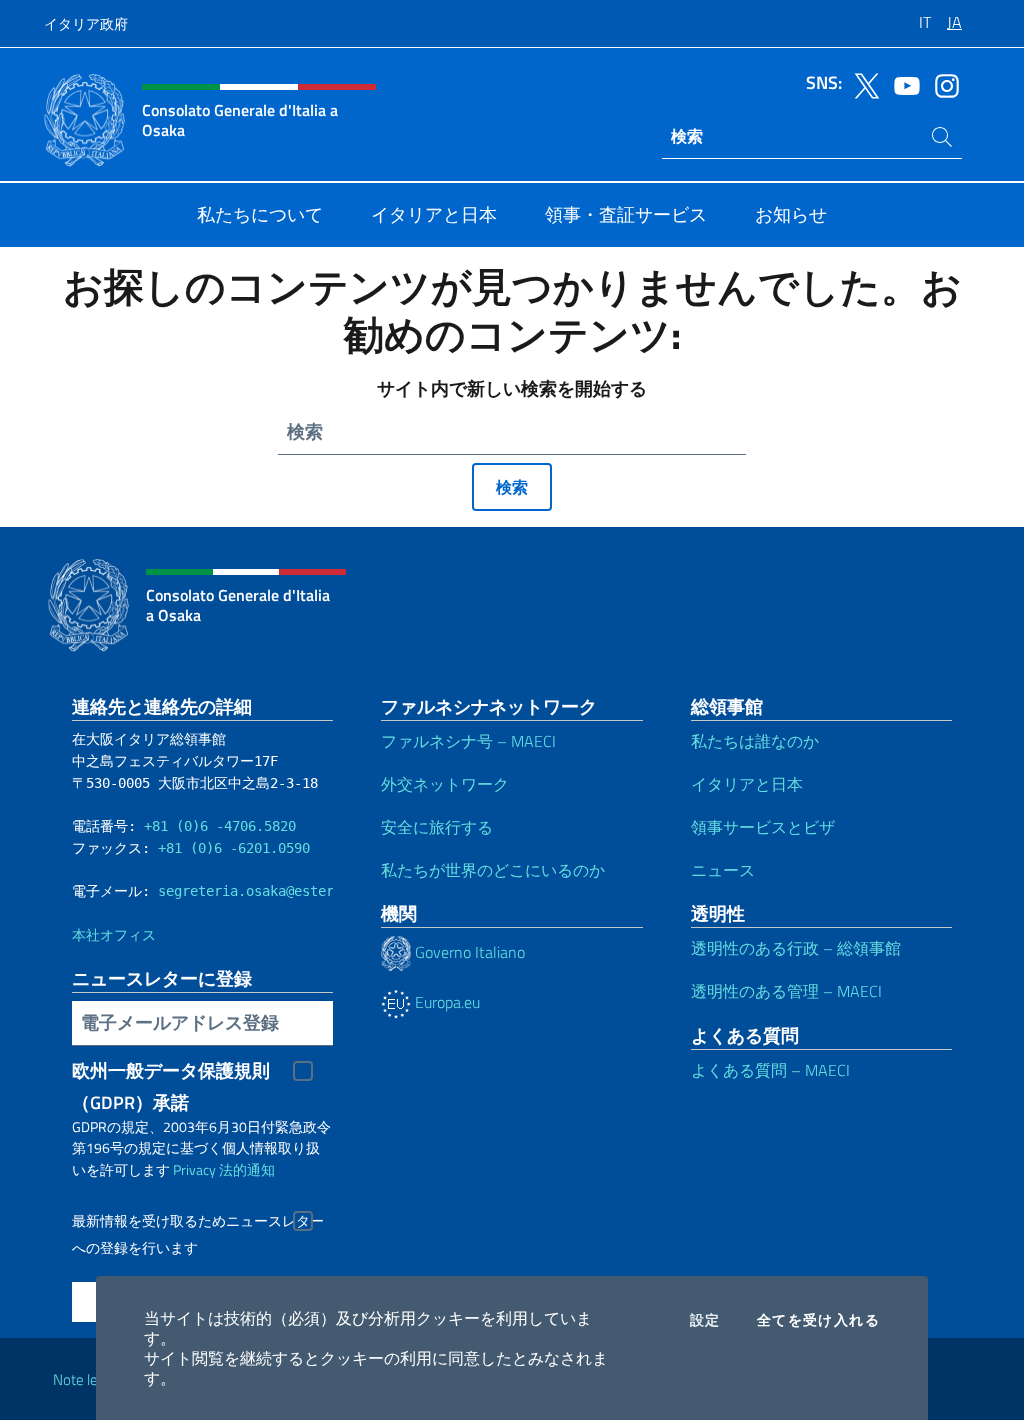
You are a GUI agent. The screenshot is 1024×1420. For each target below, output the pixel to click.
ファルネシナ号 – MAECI (468, 741)
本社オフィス (114, 935)
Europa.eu (445, 1002)
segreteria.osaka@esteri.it (262, 891)
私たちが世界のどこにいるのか (493, 870)
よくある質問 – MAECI (770, 1070)
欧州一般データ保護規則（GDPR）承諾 (171, 1072)
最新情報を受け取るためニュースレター (198, 1221)
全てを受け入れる (818, 1320)
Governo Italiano (468, 952)
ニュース (723, 870)
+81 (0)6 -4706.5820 (220, 826)
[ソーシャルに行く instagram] (942, 84)
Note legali (86, 1379)
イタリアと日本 (747, 784)
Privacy (194, 1169)
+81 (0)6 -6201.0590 (234, 848)
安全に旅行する (437, 827)
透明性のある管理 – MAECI (786, 991)
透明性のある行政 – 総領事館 (796, 948)
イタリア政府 (86, 23)
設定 (705, 1320)
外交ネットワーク (445, 784)
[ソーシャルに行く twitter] (862, 84)
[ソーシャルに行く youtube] (902, 84)
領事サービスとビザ (763, 827)
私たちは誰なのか (755, 741)
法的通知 (247, 1169)
